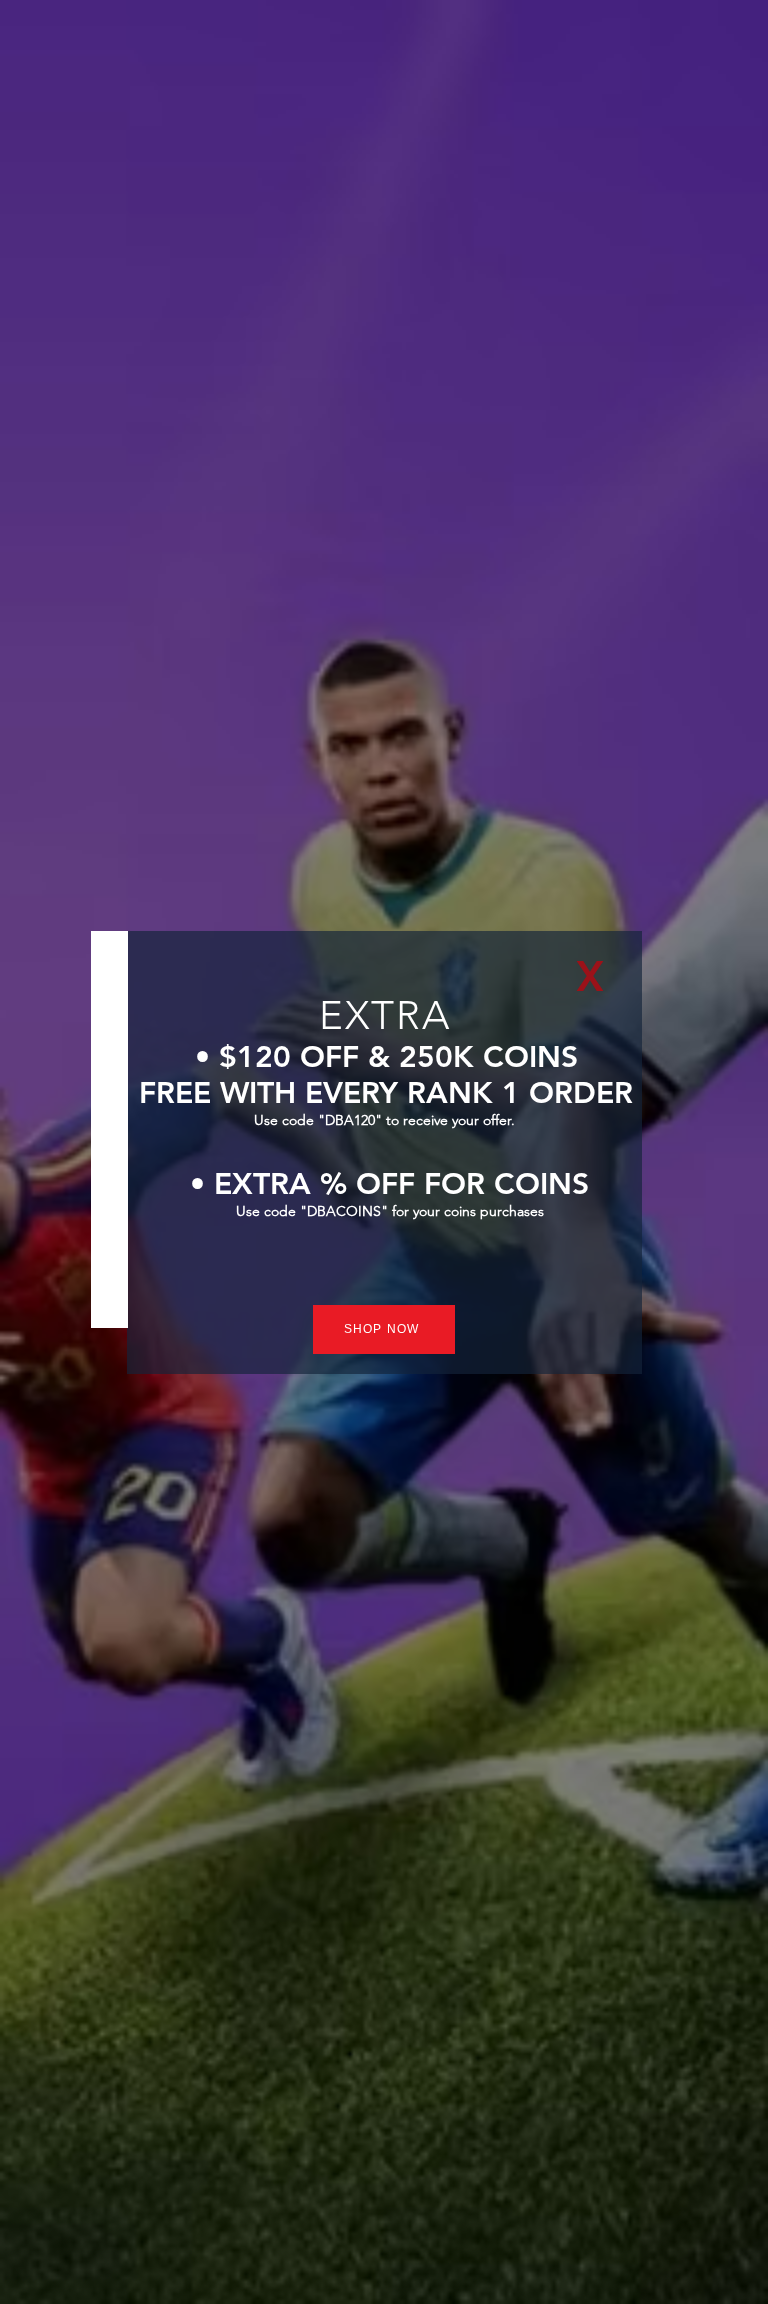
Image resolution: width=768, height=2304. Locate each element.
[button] (590, 976)
